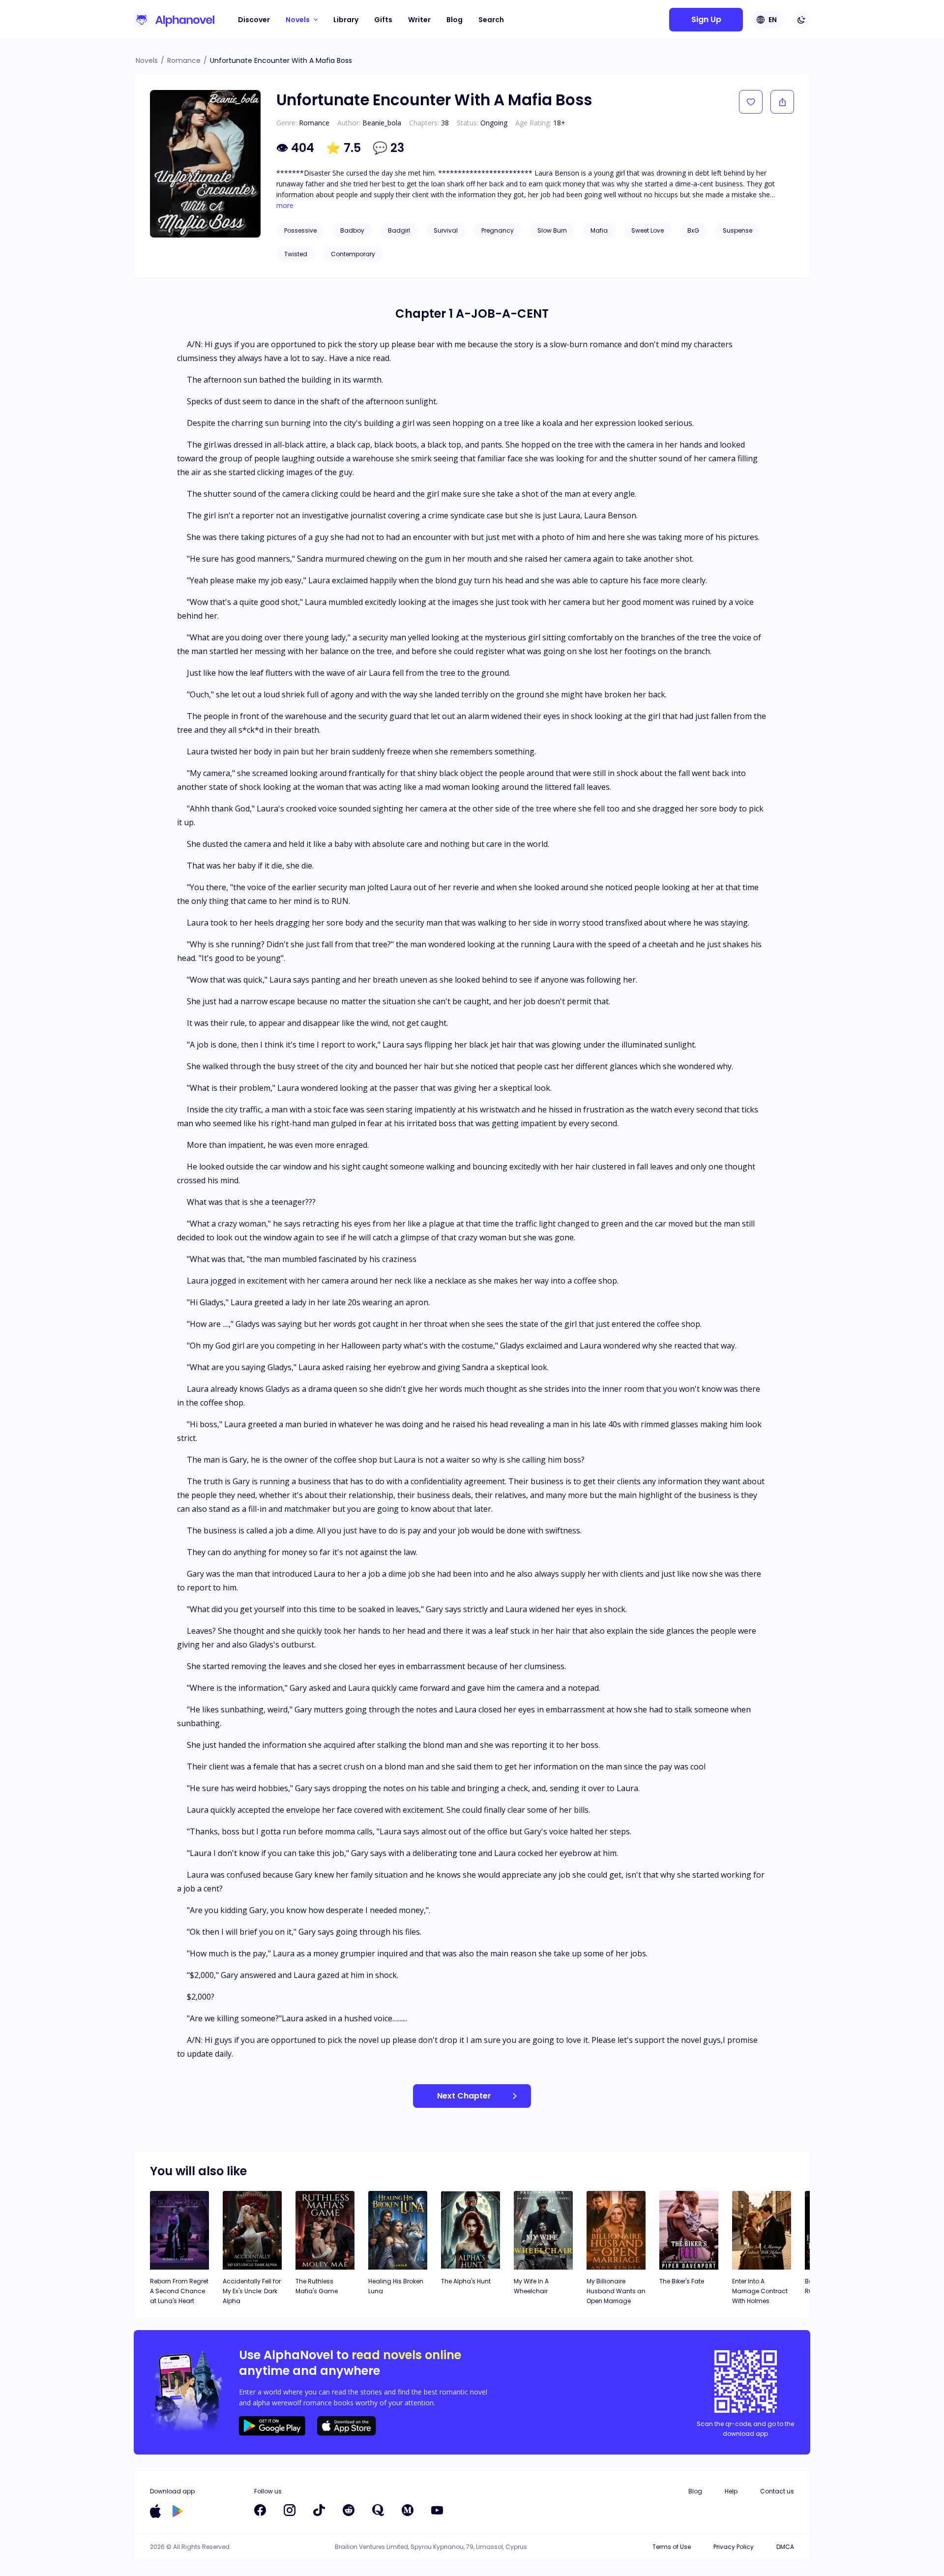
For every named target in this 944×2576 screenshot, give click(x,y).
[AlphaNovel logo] (174, 20)
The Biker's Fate (682, 2281)
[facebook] (260, 2510)
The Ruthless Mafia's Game (317, 2286)
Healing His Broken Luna (396, 2286)
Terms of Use (672, 2547)
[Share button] (782, 102)
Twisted (296, 254)
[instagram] (290, 2510)
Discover (254, 20)
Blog (455, 20)
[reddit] (349, 2510)
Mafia (599, 230)
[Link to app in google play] (178, 2511)
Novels (147, 60)
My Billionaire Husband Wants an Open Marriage (616, 2291)
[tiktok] (319, 2510)
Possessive (300, 230)
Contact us (777, 2491)
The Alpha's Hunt (466, 2281)
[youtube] (437, 2510)
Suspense (737, 230)
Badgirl (399, 230)
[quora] (378, 2510)
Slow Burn (552, 230)
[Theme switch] (801, 20)
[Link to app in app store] (155, 2511)
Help (731, 2491)
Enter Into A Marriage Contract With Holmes (760, 2291)
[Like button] (751, 102)
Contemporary (353, 254)
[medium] (408, 2510)
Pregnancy (498, 230)
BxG (693, 230)
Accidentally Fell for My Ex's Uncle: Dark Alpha (252, 2291)
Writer (419, 20)
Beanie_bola (382, 123)
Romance (184, 60)
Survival (446, 230)
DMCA (785, 2547)
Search (491, 20)
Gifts (383, 20)
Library (346, 20)
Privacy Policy (734, 2547)
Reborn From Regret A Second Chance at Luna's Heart (179, 2291)
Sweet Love (648, 230)
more (285, 206)
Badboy (352, 230)
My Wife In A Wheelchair (531, 2286)
